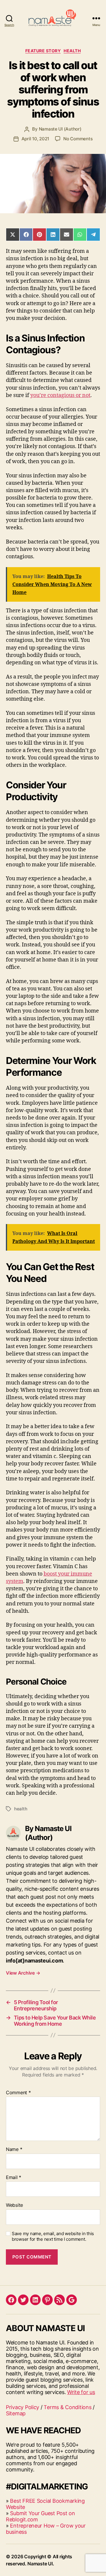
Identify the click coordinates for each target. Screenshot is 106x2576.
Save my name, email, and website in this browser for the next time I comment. (53, 2236)
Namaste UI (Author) (60, 129)
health (21, 1809)
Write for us (81, 2392)
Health (72, 51)
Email (14, 2178)
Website (14, 2205)
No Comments (78, 139)
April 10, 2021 (35, 139)
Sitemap (16, 2413)
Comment (18, 2093)
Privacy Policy (23, 2407)
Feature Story (43, 51)
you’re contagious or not (60, 395)
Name (14, 2149)
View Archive (23, 1973)
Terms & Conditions (67, 2407)
